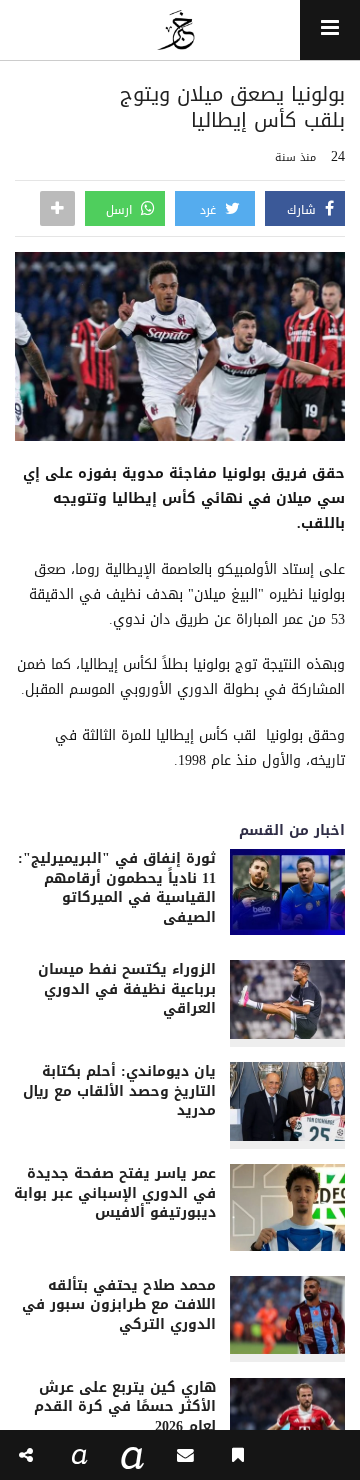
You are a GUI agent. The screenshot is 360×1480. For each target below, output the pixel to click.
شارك (303, 210)
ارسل (121, 210)
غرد (210, 210)
